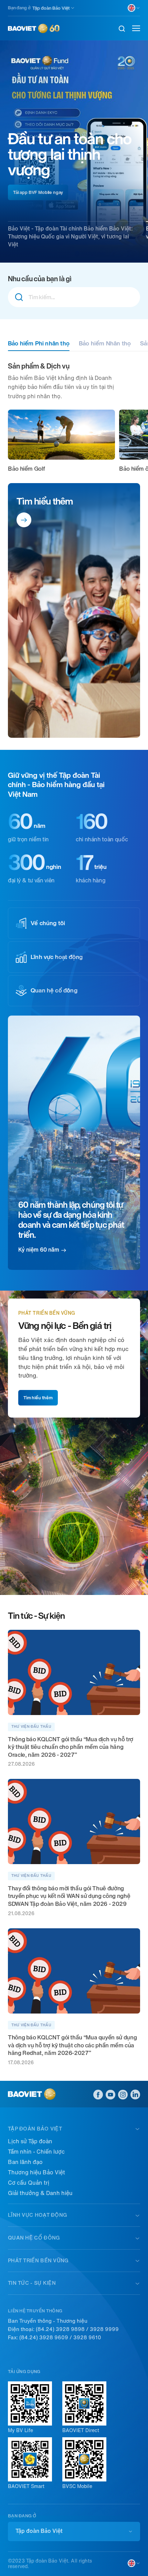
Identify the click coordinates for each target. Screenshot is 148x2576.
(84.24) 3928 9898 (60, 2329)
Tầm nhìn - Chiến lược (36, 2152)
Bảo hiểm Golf (26, 469)
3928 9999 (104, 2329)
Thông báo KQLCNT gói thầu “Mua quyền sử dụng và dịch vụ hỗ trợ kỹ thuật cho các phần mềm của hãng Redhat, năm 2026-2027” (72, 2045)
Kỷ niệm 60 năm (39, 1250)
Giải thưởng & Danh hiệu (40, 2193)
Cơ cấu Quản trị (29, 2183)
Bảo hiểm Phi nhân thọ (39, 343)
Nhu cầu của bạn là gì (40, 279)
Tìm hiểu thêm (45, 501)
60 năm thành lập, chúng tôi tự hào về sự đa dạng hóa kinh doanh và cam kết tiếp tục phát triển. (71, 1220)
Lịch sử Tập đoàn (30, 2141)
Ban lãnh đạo (25, 2162)
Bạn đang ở (19, 8)
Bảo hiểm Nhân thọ (105, 343)
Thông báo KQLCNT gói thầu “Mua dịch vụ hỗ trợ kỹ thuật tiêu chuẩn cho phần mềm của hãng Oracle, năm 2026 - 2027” (71, 1747)
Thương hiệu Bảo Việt (36, 2172)
